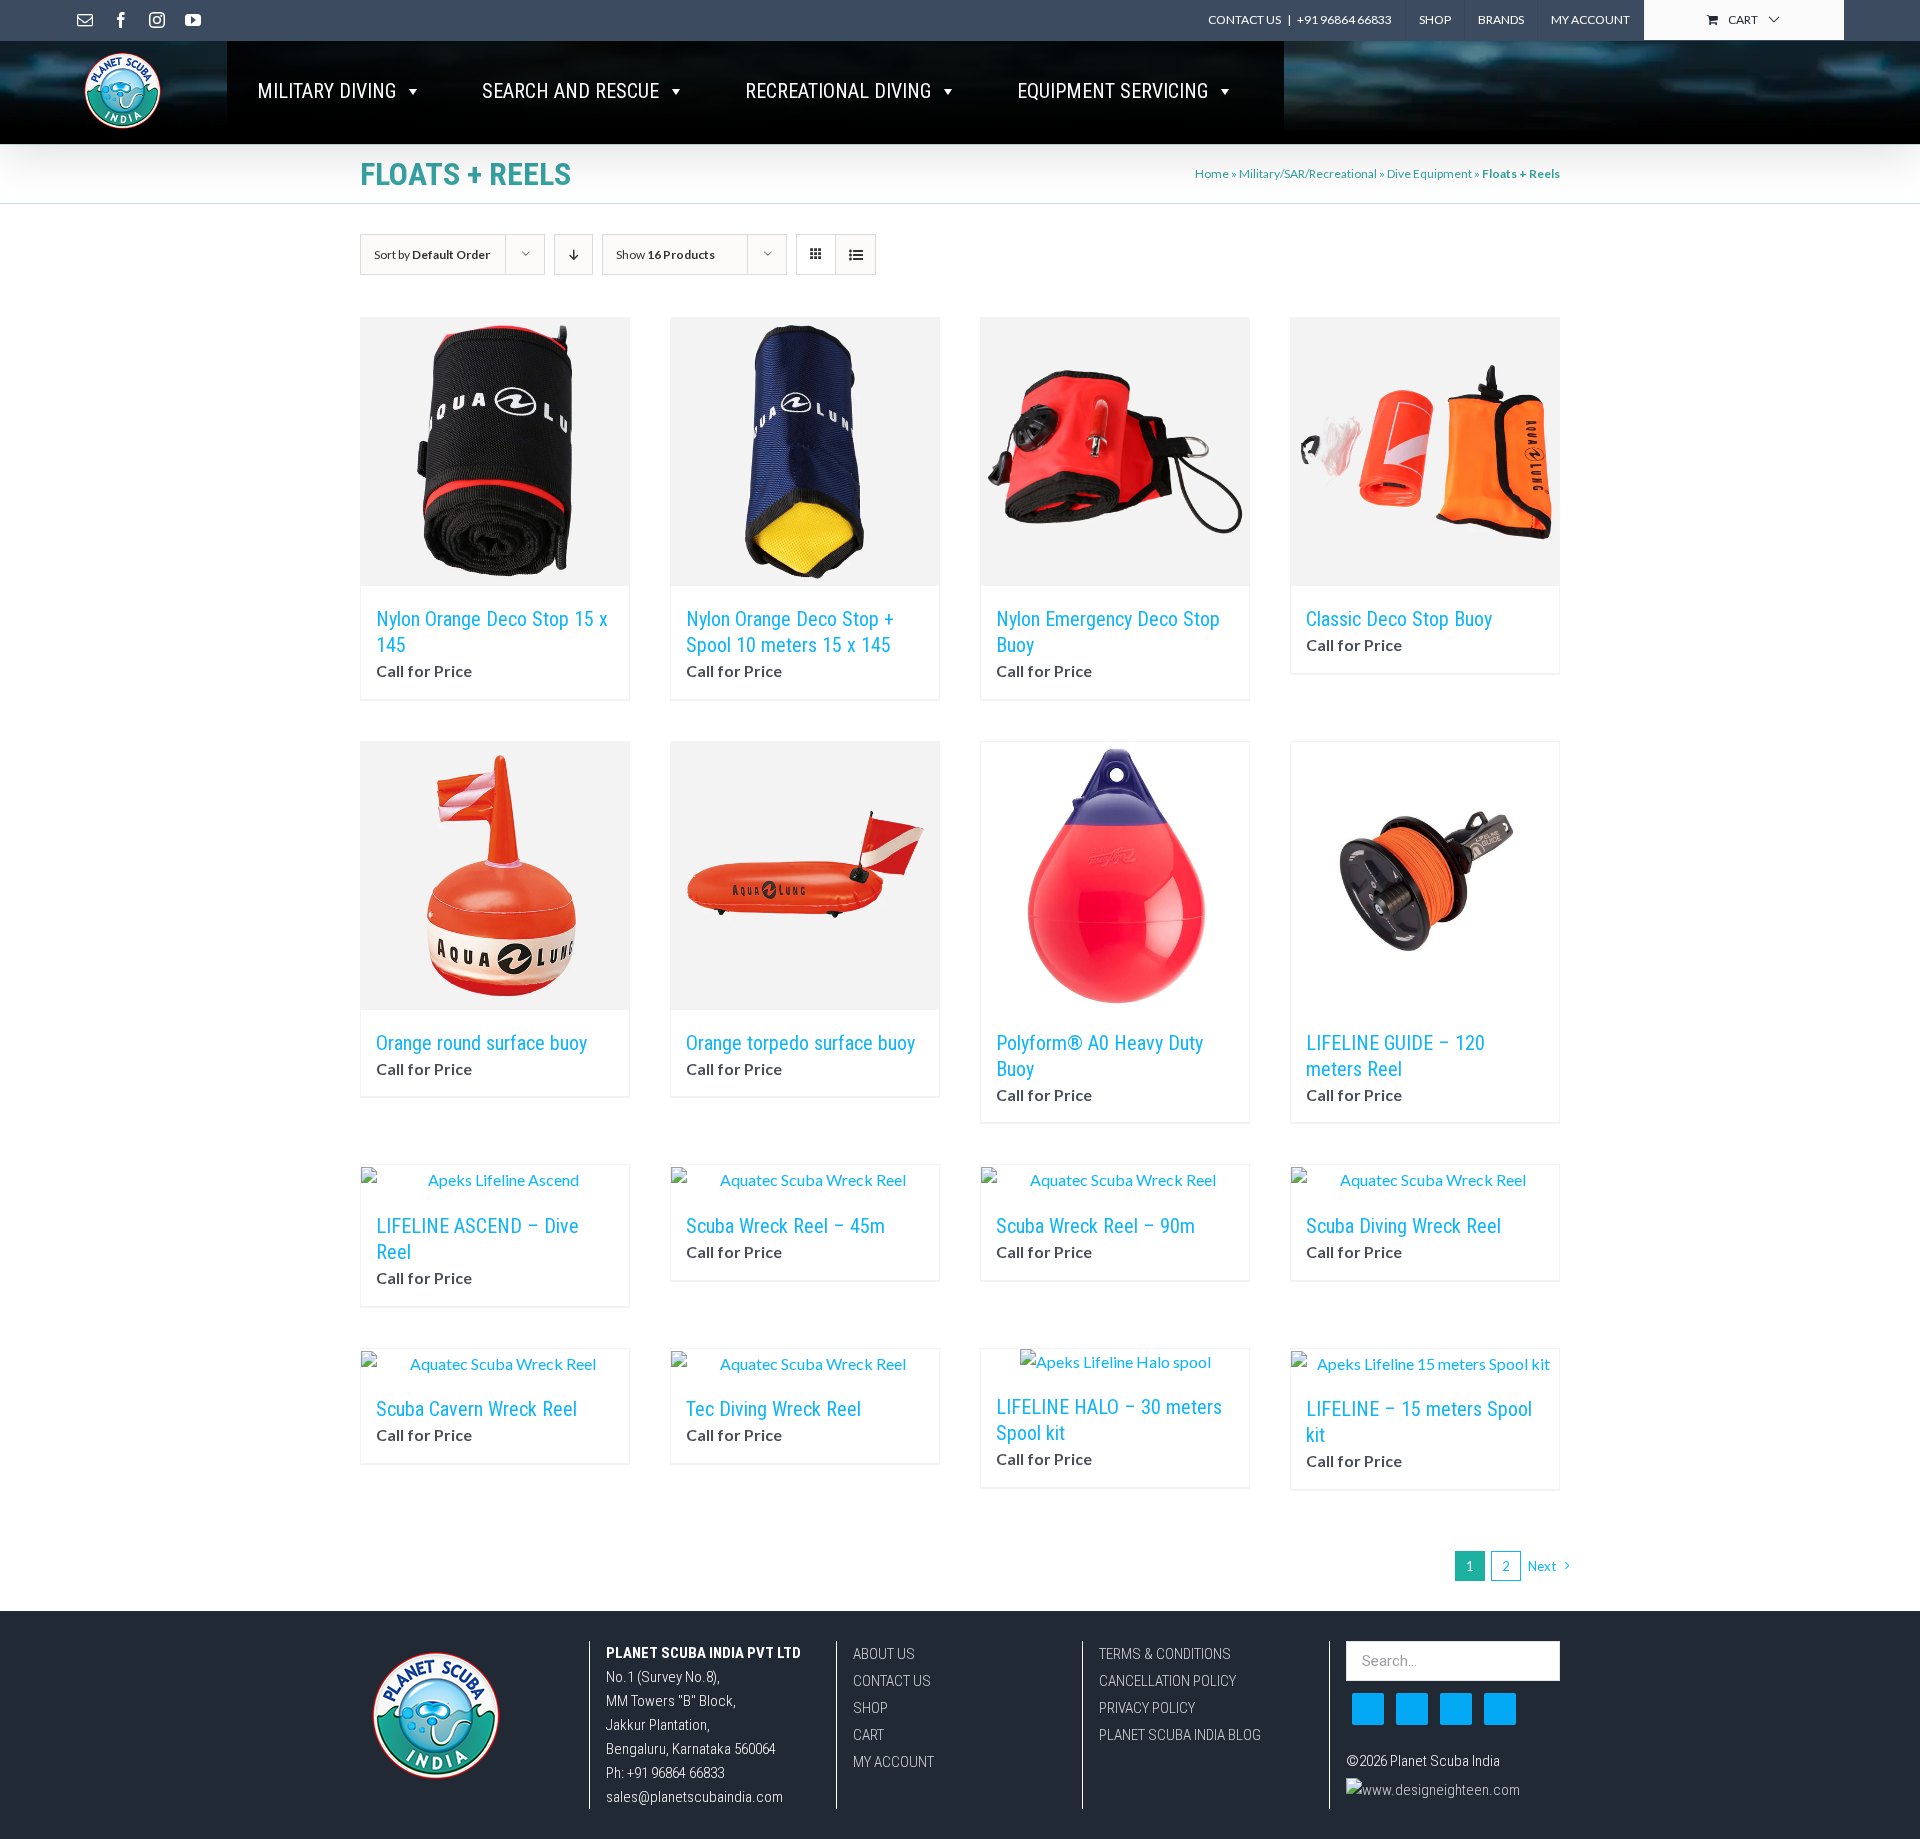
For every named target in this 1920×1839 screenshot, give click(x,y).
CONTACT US (892, 1681)
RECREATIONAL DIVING (838, 91)
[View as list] (855, 254)
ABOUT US (884, 1654)
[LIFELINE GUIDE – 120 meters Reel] (1425, 876)
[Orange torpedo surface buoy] (805, 876)
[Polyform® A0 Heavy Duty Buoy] (1115, 876)
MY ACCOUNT (893, 1762)
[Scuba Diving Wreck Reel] (1425, 1179)
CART (868, 1735)
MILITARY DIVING (326, 91)
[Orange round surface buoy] (495, 876)
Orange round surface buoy (481, 1043)
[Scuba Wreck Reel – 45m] (805, 1179)
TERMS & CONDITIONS (1165, 1654)
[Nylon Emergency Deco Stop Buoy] (1115, 452)
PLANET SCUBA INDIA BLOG (1180, 1735)
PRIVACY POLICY (1147, 1708)
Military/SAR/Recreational (1308, 173)
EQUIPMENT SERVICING (1112, 91)
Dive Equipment (1429, 173)
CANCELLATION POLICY (1167, 1681)
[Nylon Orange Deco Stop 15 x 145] (495, 452)
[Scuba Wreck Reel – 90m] (1115, 1179)
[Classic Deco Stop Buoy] (1425, 452)
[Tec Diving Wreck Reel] (805, 1363)
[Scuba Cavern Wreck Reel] (495, 1363)
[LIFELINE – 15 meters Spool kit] (1425, 1363)
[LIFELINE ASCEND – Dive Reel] (495, 1179)
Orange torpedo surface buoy (800, 1043)
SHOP (870, 1708)
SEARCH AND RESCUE (570, 91)
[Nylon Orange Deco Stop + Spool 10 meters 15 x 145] (805, 452)
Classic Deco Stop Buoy (1399, 619)
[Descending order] (573, 254)
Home (1212, 173)
